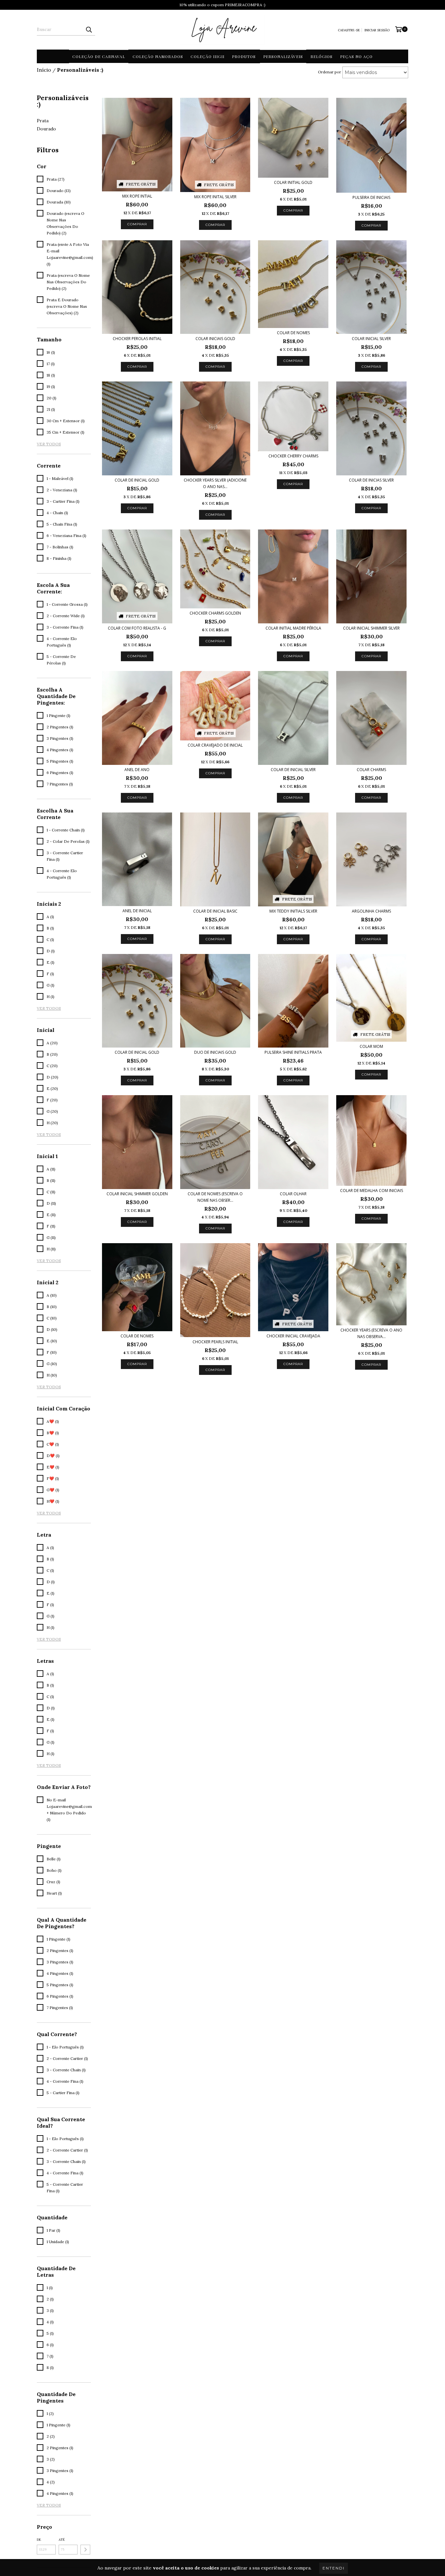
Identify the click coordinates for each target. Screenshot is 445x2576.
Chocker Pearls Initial (215, 1342)
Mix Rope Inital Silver (215, 197)
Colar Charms (371, 770)
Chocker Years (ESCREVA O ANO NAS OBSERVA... (371, 1333)
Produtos (244, 56)
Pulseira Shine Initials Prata (293, 1052)
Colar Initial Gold (293, 182)
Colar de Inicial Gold (137, 480)
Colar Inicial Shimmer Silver (371, 628)
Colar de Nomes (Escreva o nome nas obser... (215, 1197)
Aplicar (85, 2550)
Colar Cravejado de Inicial (215, 745)
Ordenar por (330, 72)
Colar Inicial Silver (371, 339)
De (39, 2540)
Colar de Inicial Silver (293, 770)
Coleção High (208, 56)
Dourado (46, 129)
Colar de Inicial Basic (215, 911)
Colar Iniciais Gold (215, 339)
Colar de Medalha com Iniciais (372, 1191)
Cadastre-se (349, 30)
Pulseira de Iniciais (371, 197)
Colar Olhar (293, 1194)
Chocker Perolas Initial (137, 339)
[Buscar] (89, 30)
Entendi (334, 2568)
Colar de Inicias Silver (371, 480)
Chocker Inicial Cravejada (293, 1336)
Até (62, 2540)
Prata (43, 121)
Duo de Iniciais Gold (215, 1052)
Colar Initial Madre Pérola (293, 628)
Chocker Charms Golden (215, 613)
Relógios (322, 56)
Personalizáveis (283, 56)
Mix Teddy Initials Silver (293, 911)
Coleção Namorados (158, 56)
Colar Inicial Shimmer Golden (137, 1194)
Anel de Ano (137, 770)
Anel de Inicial (137, 911)
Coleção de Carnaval (99, 56)
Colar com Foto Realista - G (137, 628)
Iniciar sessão (377, 30)
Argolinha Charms (371, 911)
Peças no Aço (356, 56)
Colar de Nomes (293, 333)
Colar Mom (371, 1046)
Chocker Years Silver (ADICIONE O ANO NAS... (215, 483)
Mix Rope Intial (137, 196)
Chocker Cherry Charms (293, 456)
